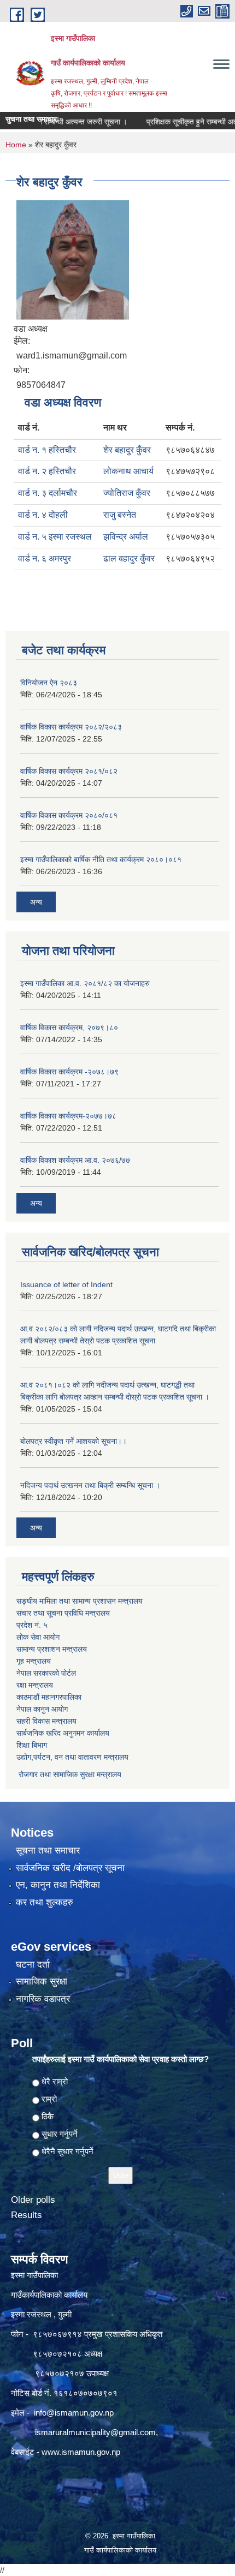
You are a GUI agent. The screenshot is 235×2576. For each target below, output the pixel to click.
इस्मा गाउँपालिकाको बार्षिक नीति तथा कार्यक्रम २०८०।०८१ (101, 859)
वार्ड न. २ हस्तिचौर (47, 471)
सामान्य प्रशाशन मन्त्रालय (52, 1649)
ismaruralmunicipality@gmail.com (95, 2432)
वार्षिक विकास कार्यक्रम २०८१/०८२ (69, 771)
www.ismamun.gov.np (81, 2452)
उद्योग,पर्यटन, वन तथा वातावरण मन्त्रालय (72, 1757)
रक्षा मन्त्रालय (35, 1685)
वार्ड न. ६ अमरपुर (45, 558)
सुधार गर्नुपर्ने (60, 2134)
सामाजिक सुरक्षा (42, 1982)
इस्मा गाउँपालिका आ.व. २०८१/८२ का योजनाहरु (85, 983)
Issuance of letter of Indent (66, 1284)
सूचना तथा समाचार (48, 1851)
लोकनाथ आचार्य (128, 471)
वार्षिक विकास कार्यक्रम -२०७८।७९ (69, 1072)
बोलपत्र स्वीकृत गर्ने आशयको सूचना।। (74, 1441)
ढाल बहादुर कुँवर (129, 558)
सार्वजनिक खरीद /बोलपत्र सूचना (70, 1868)
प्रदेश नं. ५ (32, 1625)
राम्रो (49, 2099)
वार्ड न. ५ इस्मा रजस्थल (55, 537)
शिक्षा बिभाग (32, 1745)
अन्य (36, 902)
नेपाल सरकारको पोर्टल (46, 1673)
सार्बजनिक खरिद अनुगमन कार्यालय (63, 1733)
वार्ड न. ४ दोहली (43, 515)
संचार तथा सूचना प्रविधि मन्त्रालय (63, 1613)
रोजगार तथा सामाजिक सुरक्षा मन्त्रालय (69, 1774)
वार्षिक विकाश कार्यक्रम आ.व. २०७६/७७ (75, 1160)
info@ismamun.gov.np (74, 2413)
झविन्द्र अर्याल (126, 537)
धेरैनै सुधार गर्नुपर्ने (67, 2151)
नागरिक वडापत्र (43, 1999)
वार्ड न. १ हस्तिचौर (47, 450)
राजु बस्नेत (120, 515)
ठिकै (48, 2116)
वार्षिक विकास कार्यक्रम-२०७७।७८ (68, 1116)
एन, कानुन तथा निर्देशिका (58, 1885)
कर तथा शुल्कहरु (45, 1902)
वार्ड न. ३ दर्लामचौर (48, 493)
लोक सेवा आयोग (38, 1637)
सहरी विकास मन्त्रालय (46, 1721)
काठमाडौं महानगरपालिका (49, 1697)
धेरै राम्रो (55, 2081)
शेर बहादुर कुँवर (127, 450)
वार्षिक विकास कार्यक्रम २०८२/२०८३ (71, 727)
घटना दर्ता (33, 1965)
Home (16, 145)
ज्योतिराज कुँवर (127, 493)
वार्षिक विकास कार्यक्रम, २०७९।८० (69, 1027)
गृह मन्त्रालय (34, 1661)
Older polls (33, 2200)
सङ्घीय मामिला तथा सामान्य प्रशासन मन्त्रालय (80, 1601)
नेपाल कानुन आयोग (42, 1709)
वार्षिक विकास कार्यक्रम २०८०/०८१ (69, 815)
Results (27, 2215)
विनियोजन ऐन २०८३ (49, 683)
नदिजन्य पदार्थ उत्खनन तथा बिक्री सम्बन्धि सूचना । (90, 1485)
